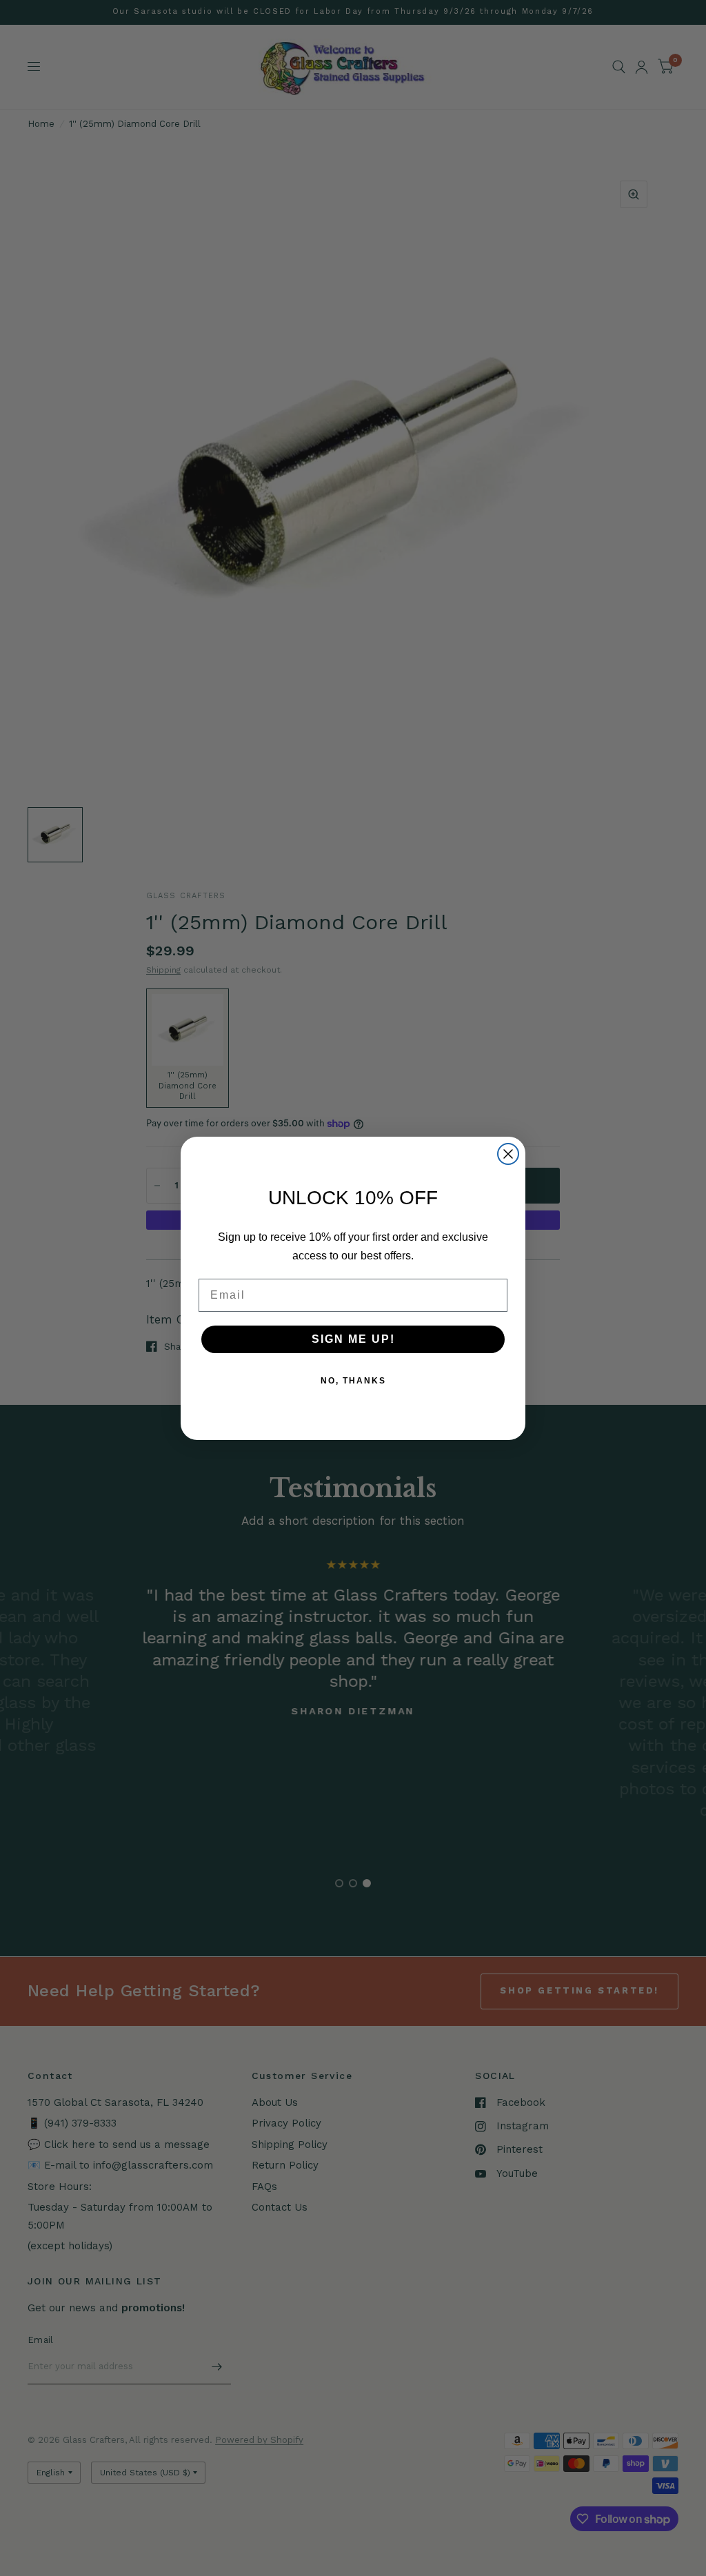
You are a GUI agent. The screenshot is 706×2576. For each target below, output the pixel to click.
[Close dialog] (508, 1154)
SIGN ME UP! (353, 1339)
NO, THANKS (353, 1381)
